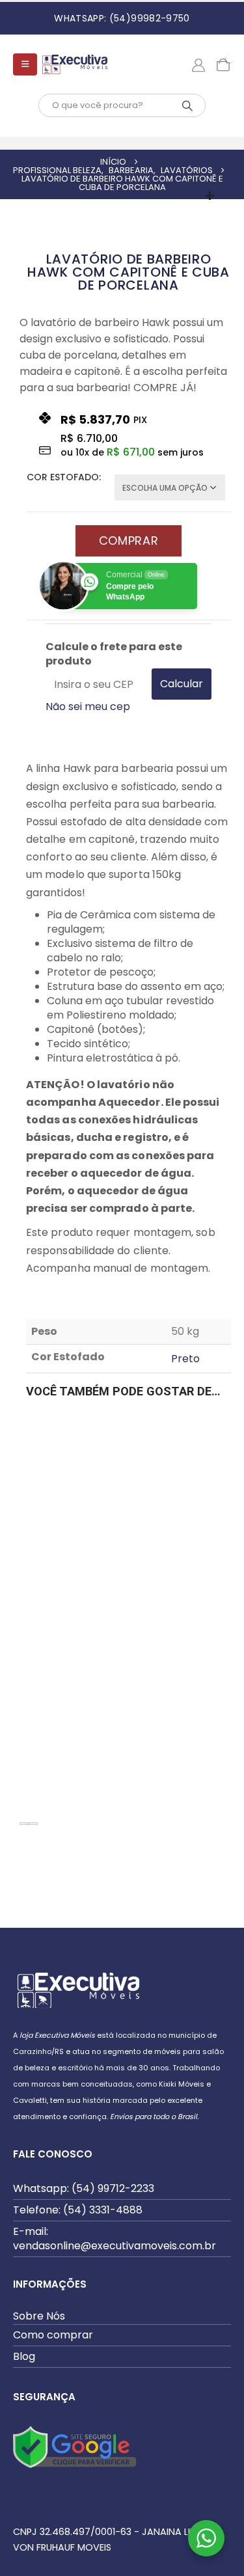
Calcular (182, 684)
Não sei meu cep (88, 706)
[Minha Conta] (198, 64)
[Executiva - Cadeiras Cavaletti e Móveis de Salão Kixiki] (75, 64)
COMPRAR (129, 541)
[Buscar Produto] (187, 105)
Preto (185, 1359)
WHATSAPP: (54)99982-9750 (122, 18)
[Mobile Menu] (25, 64)
